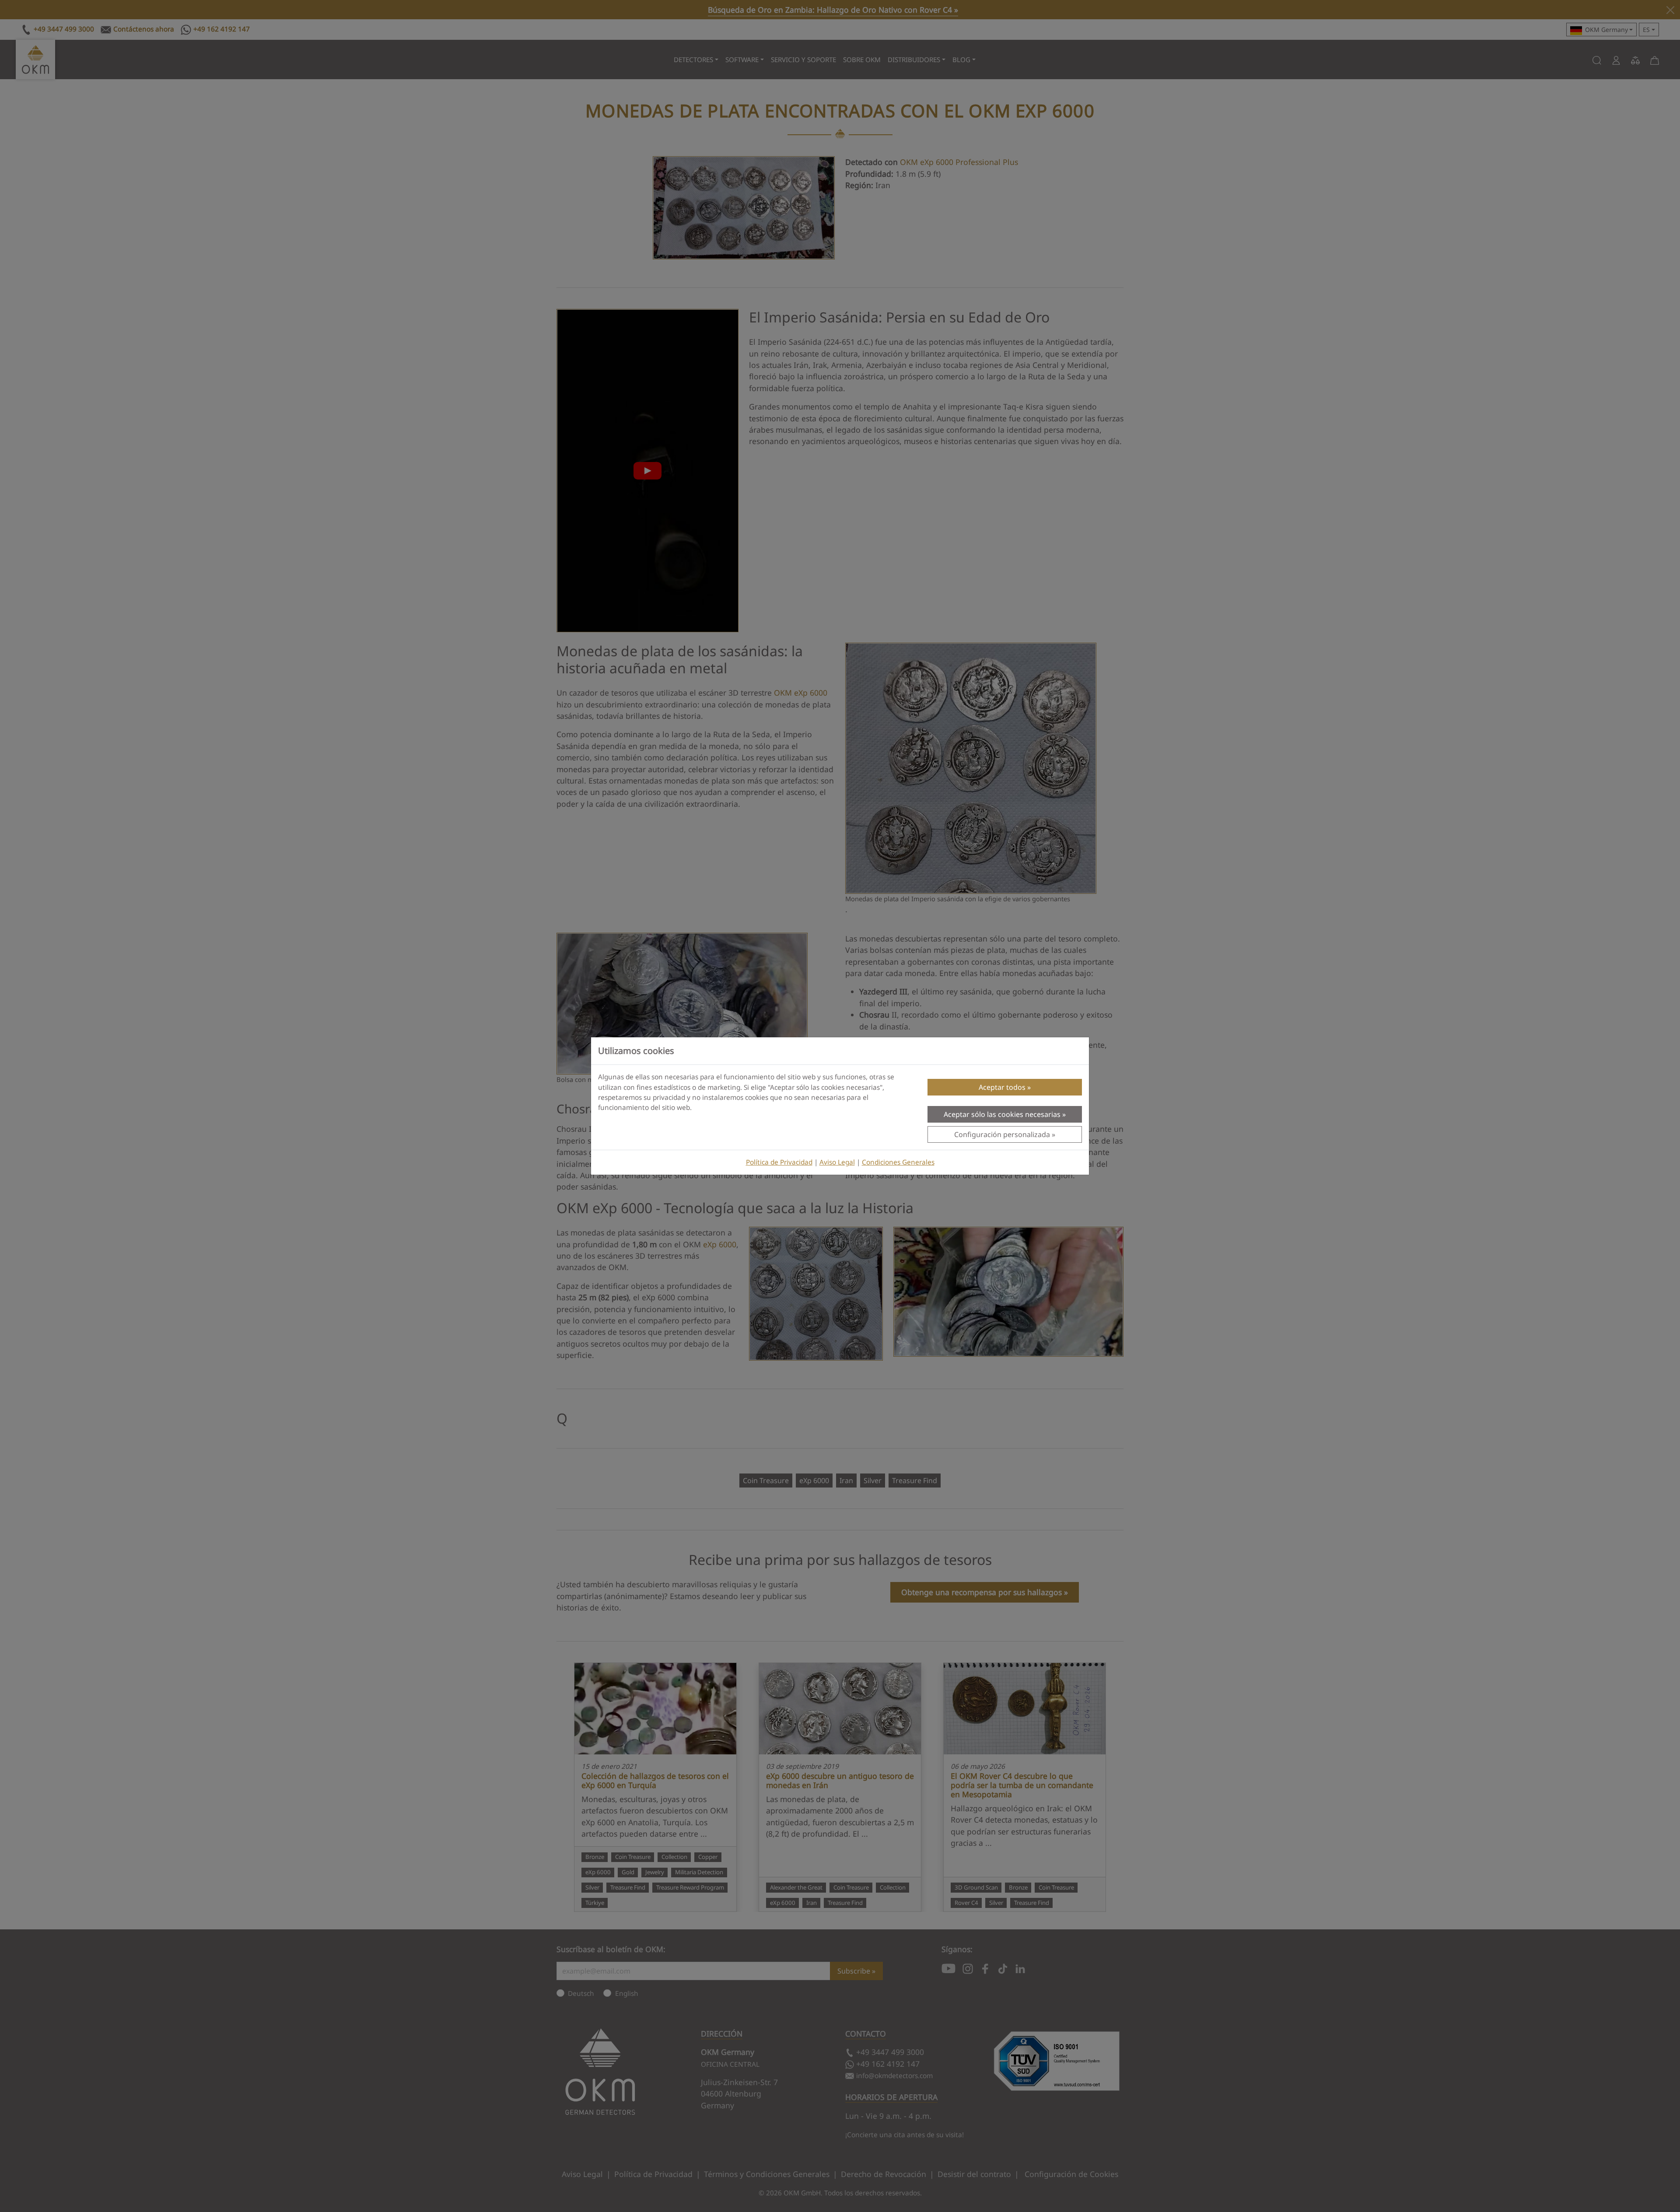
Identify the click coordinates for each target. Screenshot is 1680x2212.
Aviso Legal (837, 1162)
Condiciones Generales (898, 1162)
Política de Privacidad (779, 1162)
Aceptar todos (1002, 1087)
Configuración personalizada (1002, 1134)
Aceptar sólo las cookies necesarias (1002, 1114)
